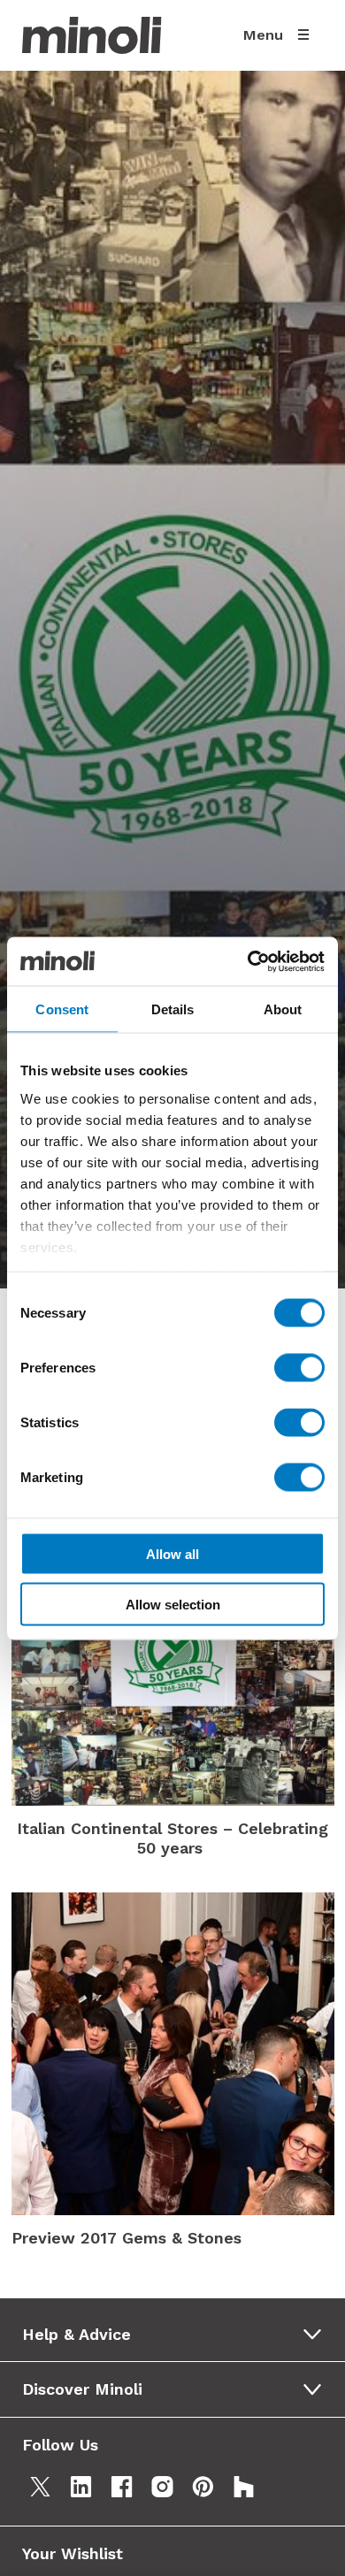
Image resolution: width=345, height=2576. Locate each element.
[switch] (299, 1368)
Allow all (172, 1554)
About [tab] (283, 1009)
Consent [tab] (62, 1009)
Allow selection (173, 1604)
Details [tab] (173, 1009)
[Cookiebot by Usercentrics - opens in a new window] (248, 961)
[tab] (178, 2335)
